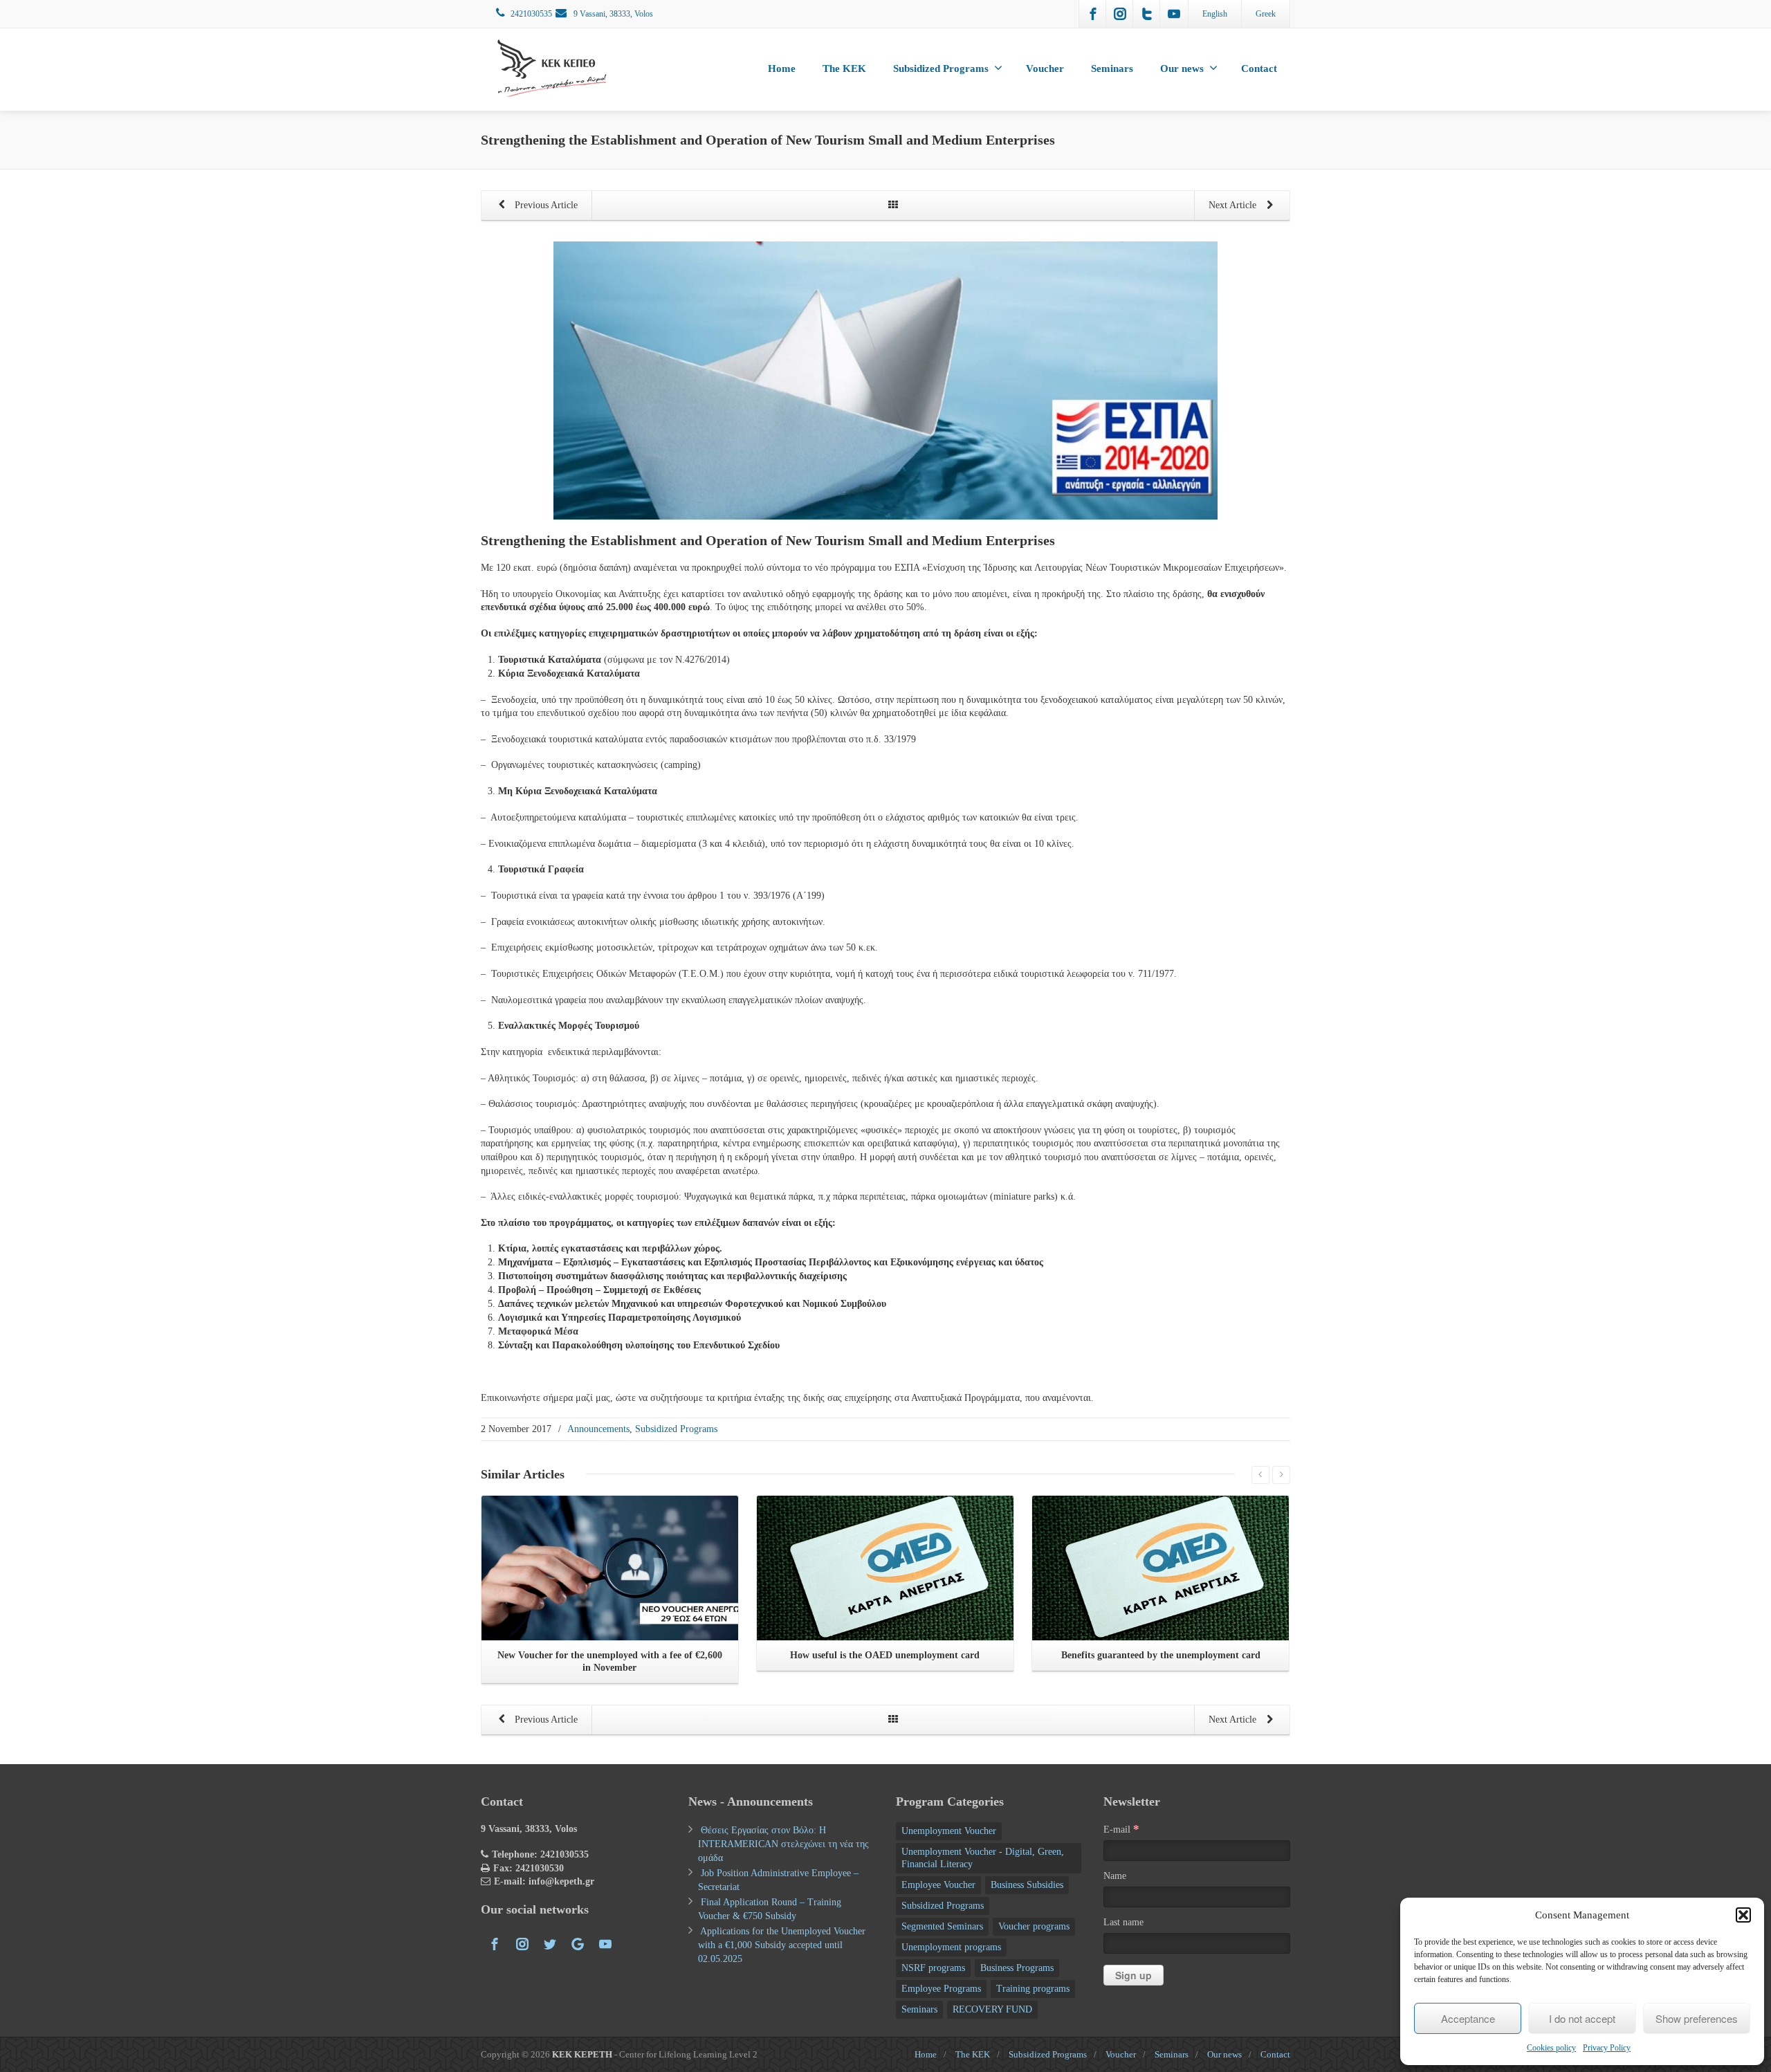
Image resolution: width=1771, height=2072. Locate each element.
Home (782, 68)
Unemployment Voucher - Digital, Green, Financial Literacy (983, 1858)
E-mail (1121, 1829)
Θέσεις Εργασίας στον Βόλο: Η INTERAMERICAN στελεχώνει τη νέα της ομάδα (783, 1844)
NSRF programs (933, 1968)
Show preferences (1697, 2018)
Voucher (1045, 68)
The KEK (844, 68)
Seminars (1112, 68)
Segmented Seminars (942, 1926)
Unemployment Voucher (949, 1831)
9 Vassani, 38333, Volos (612, 14)
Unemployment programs (951, 1947)
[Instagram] (1120, 14)
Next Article (1234, 205)
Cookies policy (1551, 2048)
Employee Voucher (938, 1885)
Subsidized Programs (941, 68)
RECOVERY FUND (992, 2009)
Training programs (1033, 1989)
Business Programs (1017, 1968)
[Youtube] (1174, 14)
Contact (1259, 68)
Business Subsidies (1027, 1885)
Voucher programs (1034, 1926)
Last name (1123, 1922)
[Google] (578, 1944)
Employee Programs (941, 1989)
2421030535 (531, 14)
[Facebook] (1093, 14)
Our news (1182, 68)
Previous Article (545, 205)
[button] (1743, 1915)
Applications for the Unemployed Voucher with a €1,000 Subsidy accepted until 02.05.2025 (782, 1945)
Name (1115, 1876)
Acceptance (1468, 2018)
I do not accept (1582, 2018)
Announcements (598, 1429)
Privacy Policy (1607, 2048)
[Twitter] (1147, 14)
